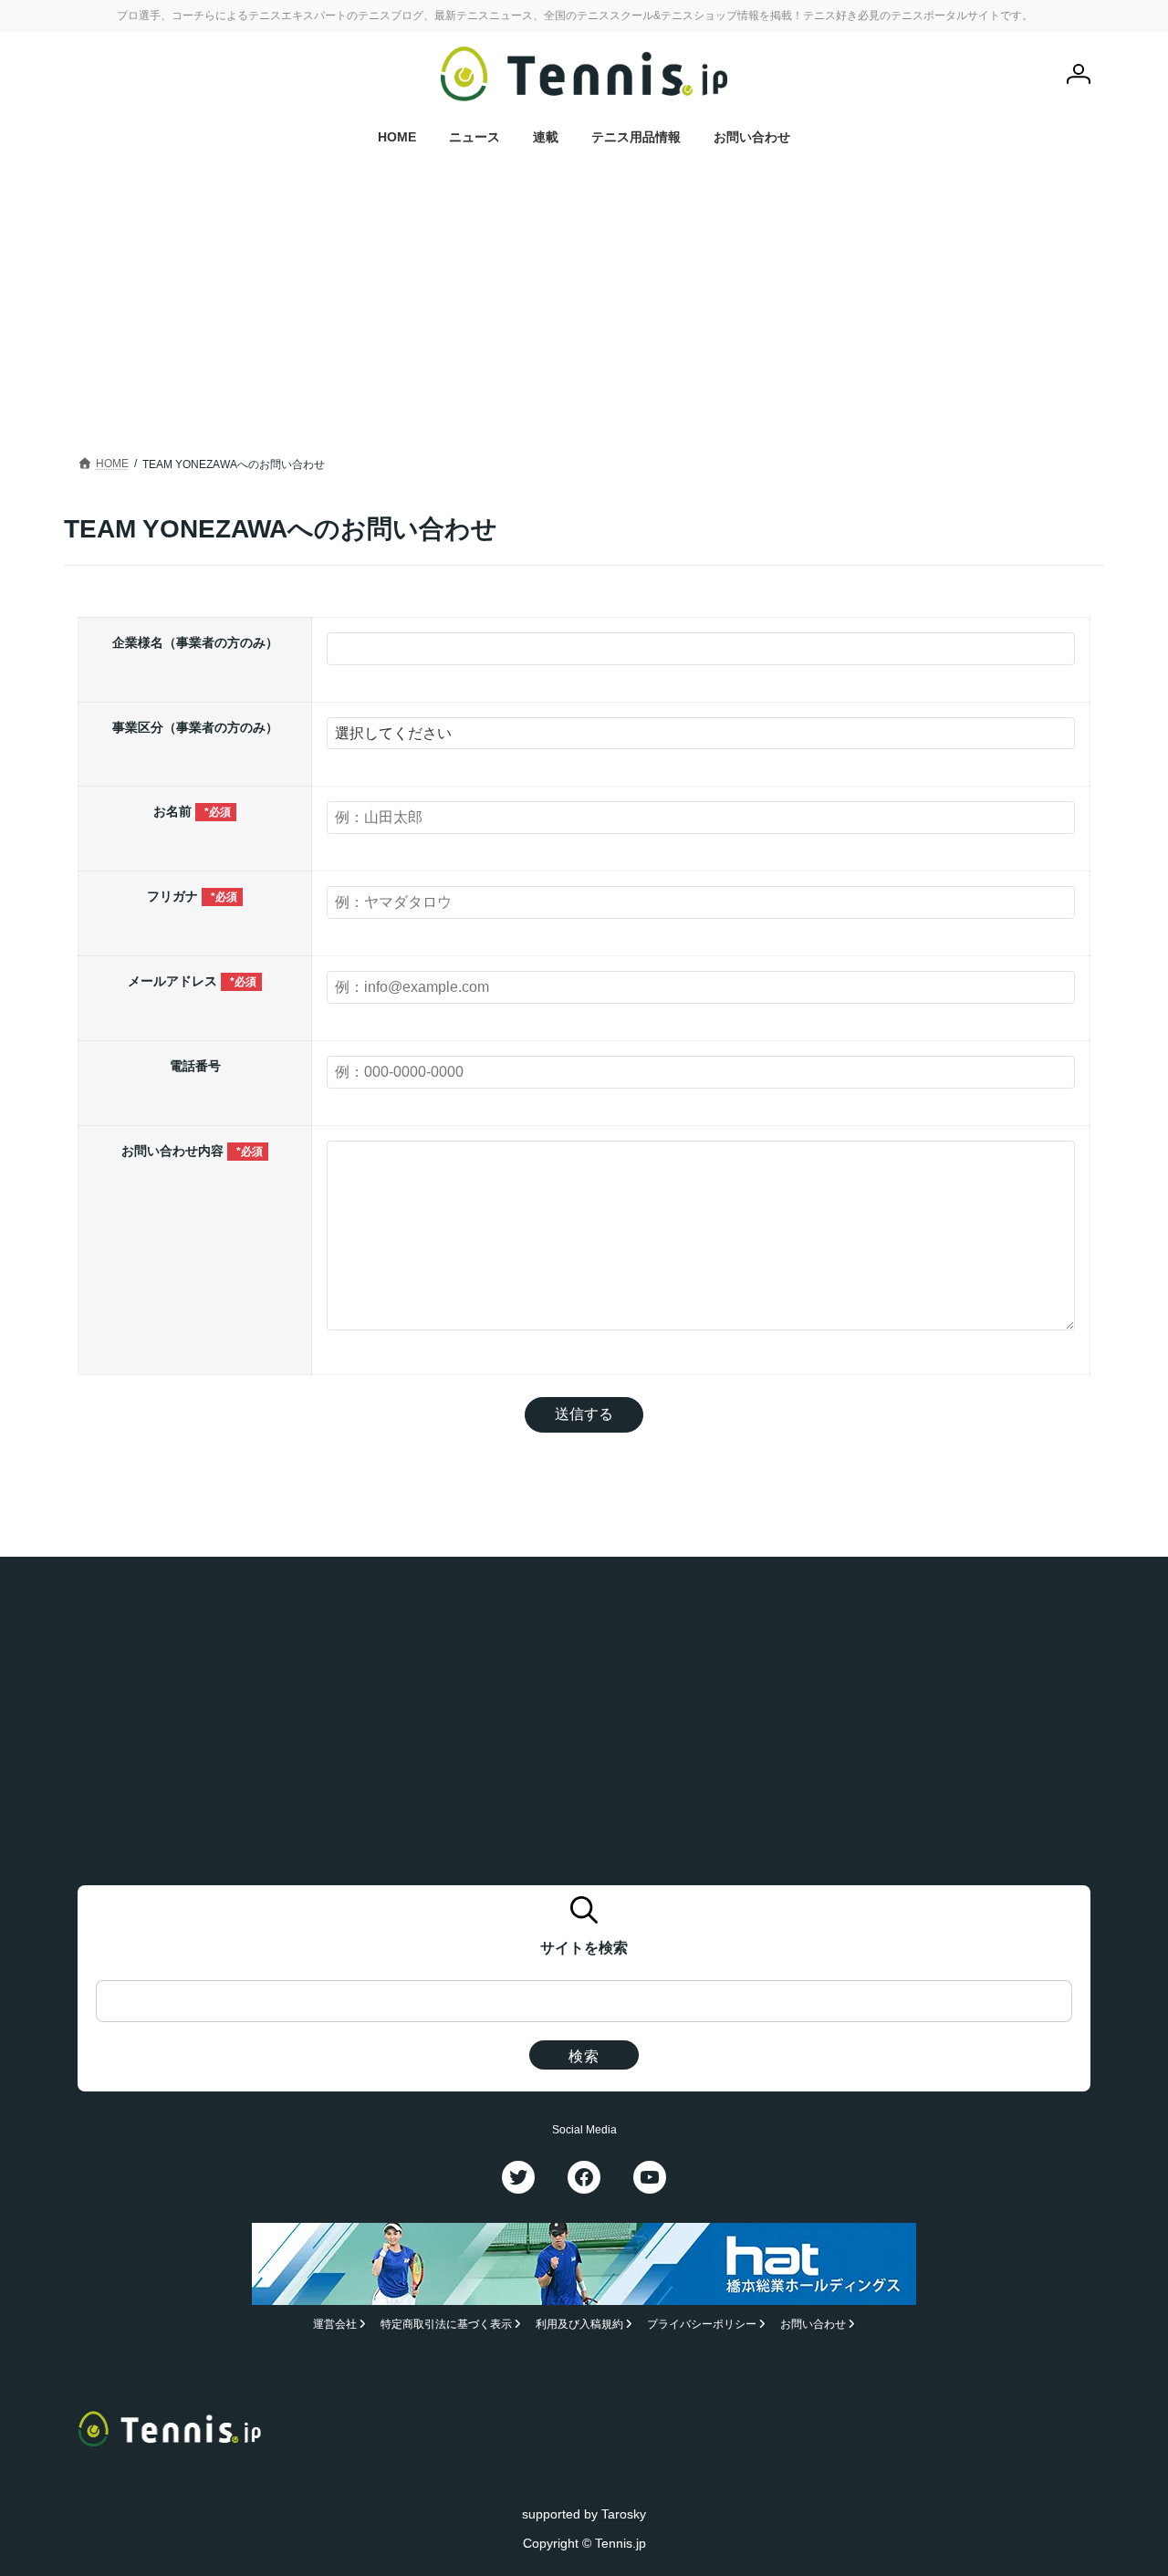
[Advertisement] (584, 297)
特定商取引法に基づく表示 (446, 2324)
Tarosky (624, 2513)
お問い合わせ (813, 2324)
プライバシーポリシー (702, 2324)
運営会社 (335, 2324)
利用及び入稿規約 (579, 2324)
